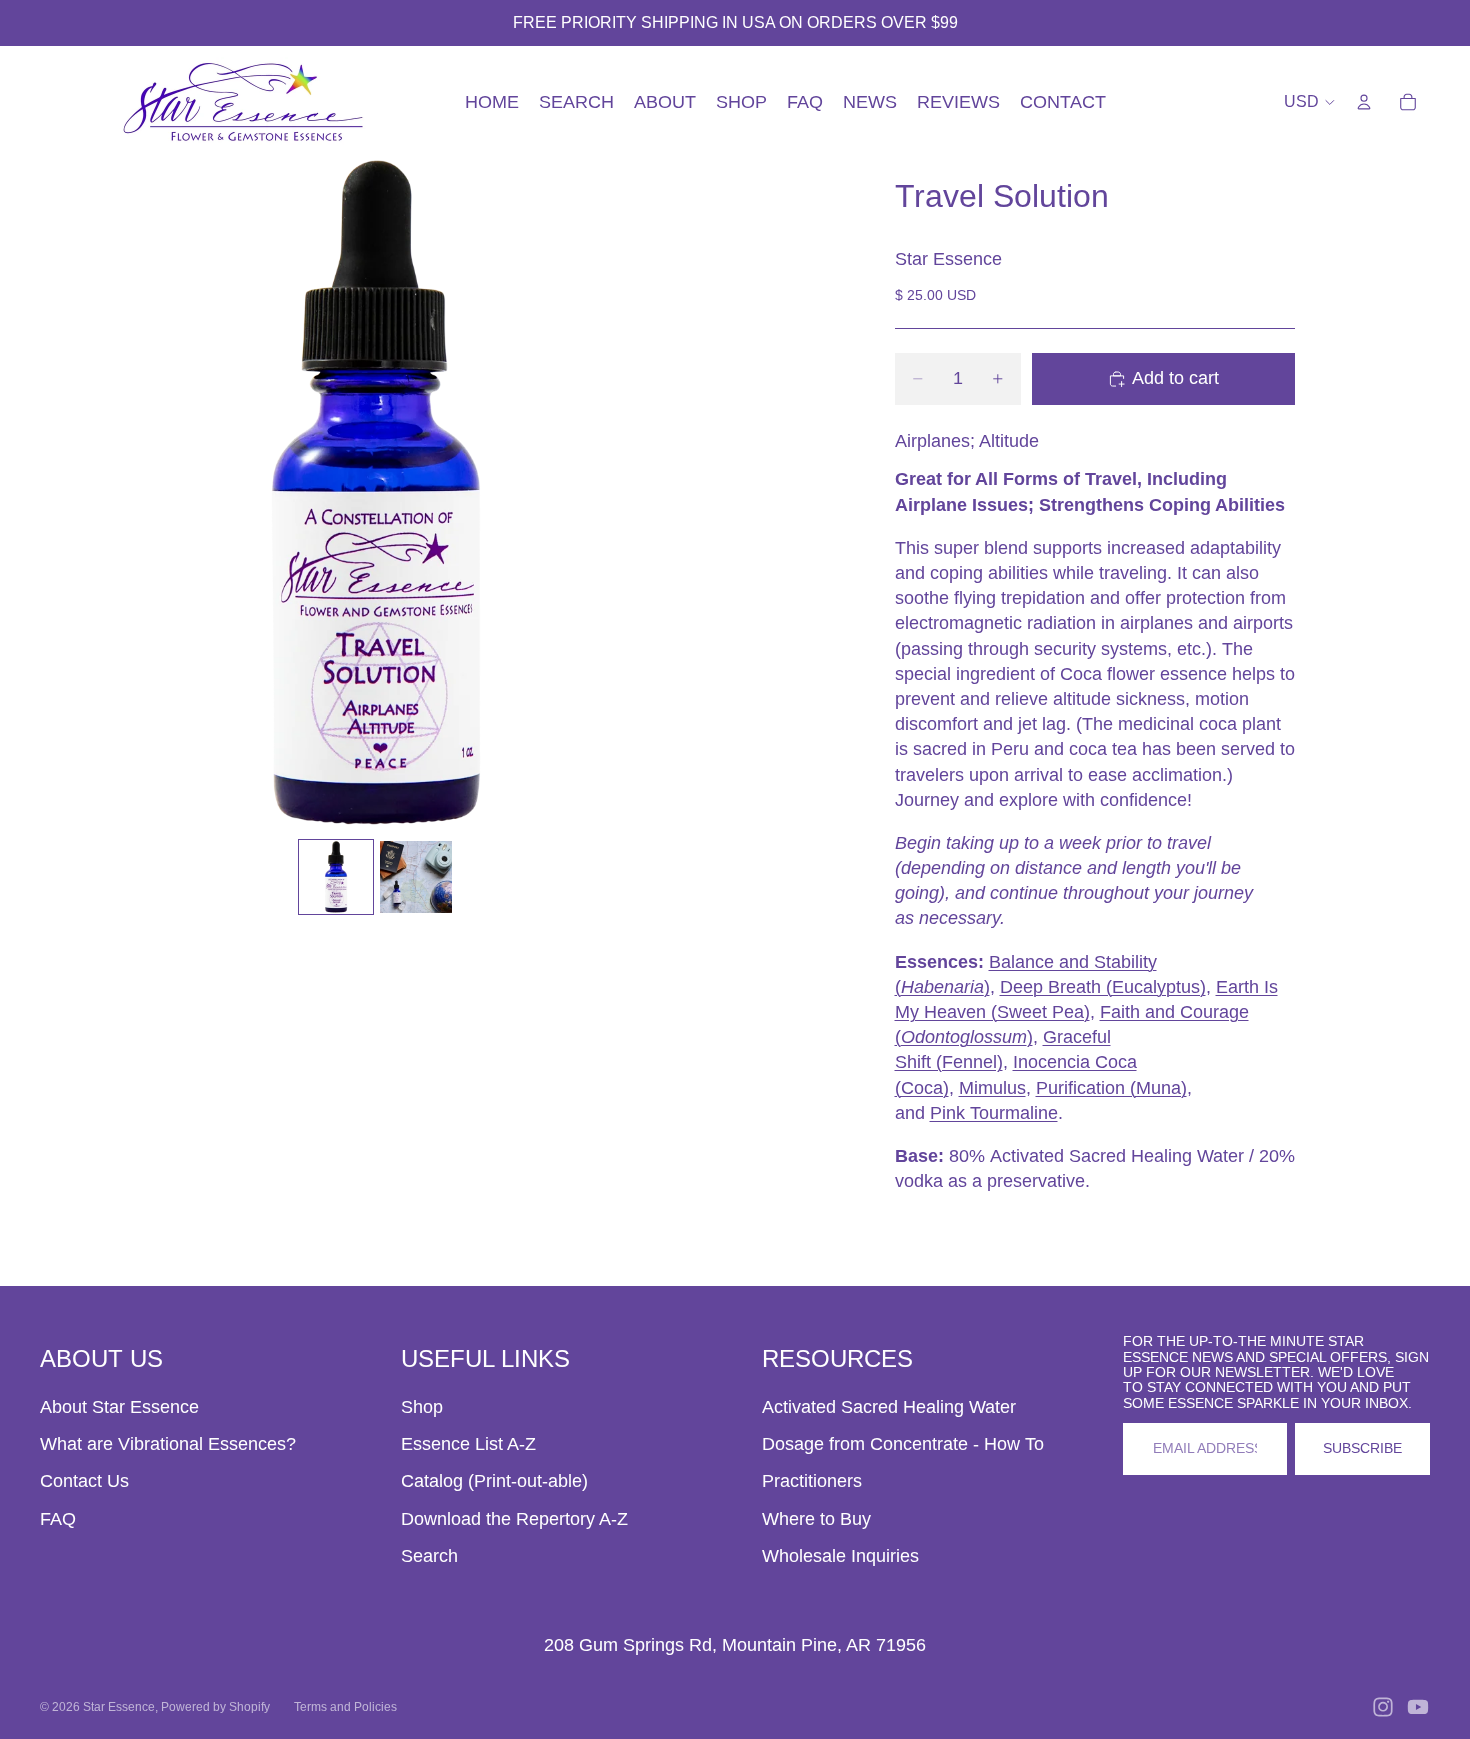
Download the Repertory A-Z (514, 1519)
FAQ (58, 1519)
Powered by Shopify (215, 1707)
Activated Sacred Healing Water (889, 1407)
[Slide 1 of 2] (336, 877)
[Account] (1364, 102)
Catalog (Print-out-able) (494, 1481)
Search (429, 1556)
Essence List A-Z (468, 1444)
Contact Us (84, 1481)
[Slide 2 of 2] (416, 877)
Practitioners (812, 1481)
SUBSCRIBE (1362, 1448)
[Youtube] (1418, 1707)
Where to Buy (816, 1519)
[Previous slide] (62, 494)
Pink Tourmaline (994, 1113)
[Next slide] (688, 494)
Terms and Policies (345, 1707)
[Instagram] (1383, 1707)
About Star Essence (119, 1407)
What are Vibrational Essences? (168, 1444)
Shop (422, 1407)
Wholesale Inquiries (840, 1556)
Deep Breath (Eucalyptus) (1103, 987)
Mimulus (992, 1088)
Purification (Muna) (1111, 1088)
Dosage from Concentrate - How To (903, 1444)
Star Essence (119, 1707)
